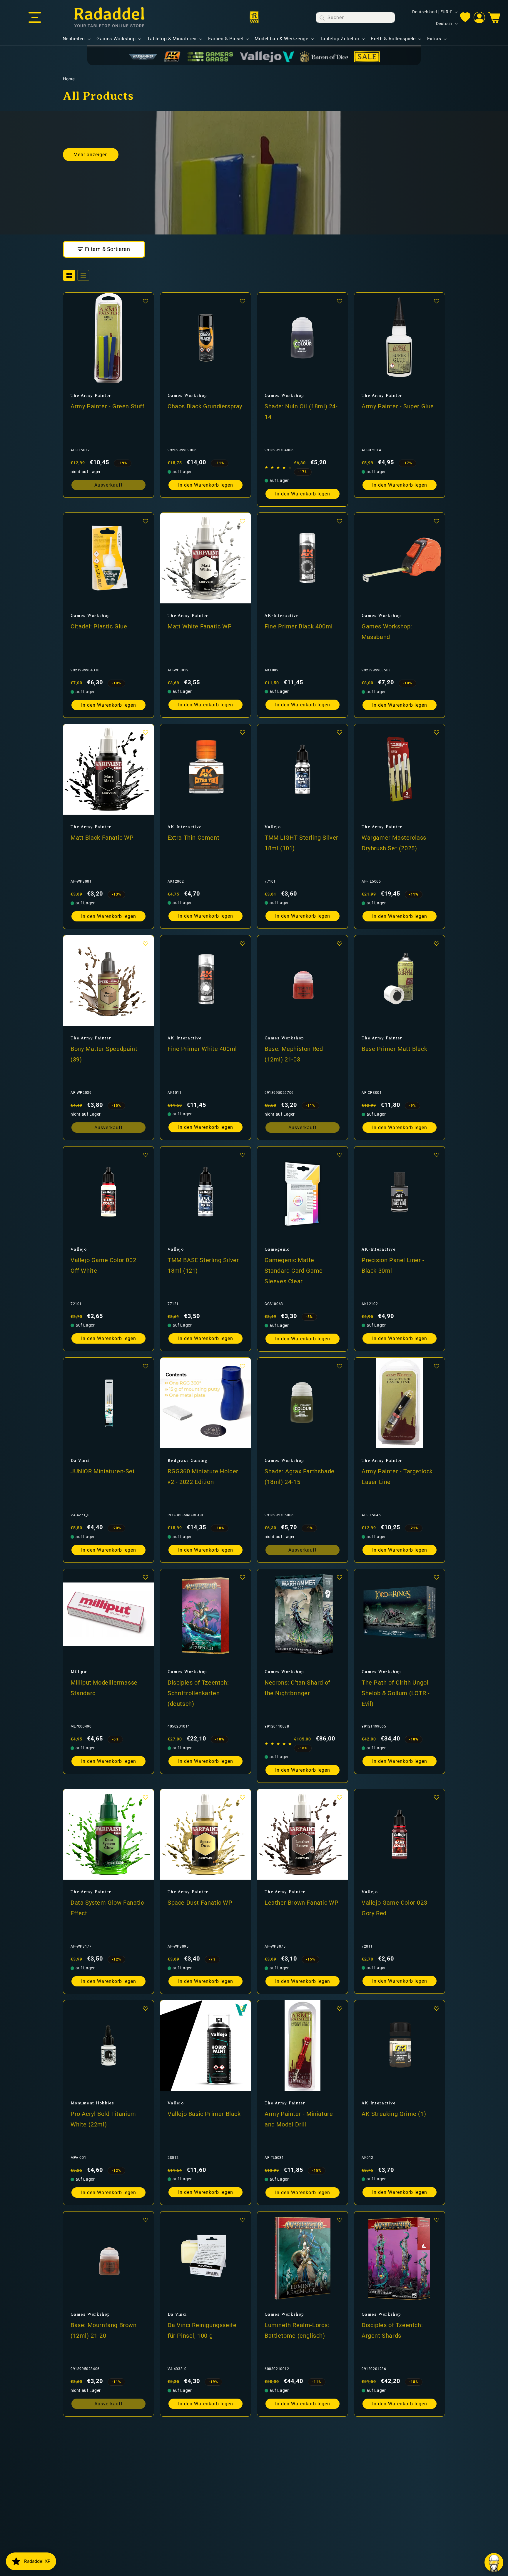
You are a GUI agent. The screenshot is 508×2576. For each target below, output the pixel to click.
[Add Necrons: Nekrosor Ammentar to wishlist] (146, 2431)
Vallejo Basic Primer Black (204, 2114)
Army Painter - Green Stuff (108, 406)
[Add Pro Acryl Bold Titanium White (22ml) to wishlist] (146, 2008)
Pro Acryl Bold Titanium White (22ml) (103, 2119)
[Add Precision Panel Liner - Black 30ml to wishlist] (437, 1155)
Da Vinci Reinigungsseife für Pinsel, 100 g (202, 2330)
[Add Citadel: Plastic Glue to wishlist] (146, 521)
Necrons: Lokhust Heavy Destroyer (201, 2541)
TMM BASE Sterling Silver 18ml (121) (203, 1265)
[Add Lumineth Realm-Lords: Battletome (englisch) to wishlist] (340, 2220)
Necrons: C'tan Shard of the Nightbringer (298, 1688)
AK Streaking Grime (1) (394, 2114)
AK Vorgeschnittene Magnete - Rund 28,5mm (299, 2541)
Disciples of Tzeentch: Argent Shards (392, 2330)
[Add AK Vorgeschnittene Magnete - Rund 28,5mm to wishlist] (340, 2431)
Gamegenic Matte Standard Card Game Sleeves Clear (294, 1270)
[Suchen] (322, 18)
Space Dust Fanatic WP (200, 1902)
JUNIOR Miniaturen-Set (103, 1471)
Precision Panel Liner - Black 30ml (393, 1265)
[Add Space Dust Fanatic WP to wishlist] (243, 1797)
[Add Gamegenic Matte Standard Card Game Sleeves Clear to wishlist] (340, 1155)
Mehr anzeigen (91, 155)
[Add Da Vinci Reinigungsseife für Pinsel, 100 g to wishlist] (243, 2220)
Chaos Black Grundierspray (205, 406)
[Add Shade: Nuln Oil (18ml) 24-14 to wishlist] (340, 301)
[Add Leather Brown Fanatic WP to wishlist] (340, 1797)
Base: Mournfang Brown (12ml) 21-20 (104, 2330)
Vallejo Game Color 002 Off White (103, 1265)
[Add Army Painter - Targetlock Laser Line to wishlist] (437, 1366)
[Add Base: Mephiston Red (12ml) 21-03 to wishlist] (340, 943)
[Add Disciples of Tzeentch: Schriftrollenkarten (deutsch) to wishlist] (243, 1577)
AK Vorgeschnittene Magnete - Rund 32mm (393, 2541)
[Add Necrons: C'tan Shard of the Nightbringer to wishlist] (340, 1577)
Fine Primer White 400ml (202, 1049)
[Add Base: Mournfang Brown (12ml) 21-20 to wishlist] (146, 2220)
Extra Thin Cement (193, 837)
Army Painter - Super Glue (398, 406)
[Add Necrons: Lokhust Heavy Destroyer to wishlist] (243, 2431)
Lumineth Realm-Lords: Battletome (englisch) (297, 2330)
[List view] (83, 275)
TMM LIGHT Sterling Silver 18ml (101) (301, 843)
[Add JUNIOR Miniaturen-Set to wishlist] (146, 1366)
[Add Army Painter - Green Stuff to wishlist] (146, 301)
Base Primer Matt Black (394, 1049)
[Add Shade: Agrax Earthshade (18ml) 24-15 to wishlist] (340, 1366)
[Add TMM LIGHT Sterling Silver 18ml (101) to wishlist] (340, 732)
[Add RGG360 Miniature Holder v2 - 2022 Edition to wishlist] (243, 1366)
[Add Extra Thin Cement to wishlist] (243, 732)
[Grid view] (69, 275)
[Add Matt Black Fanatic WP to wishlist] (146, 732)
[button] (35, 18)
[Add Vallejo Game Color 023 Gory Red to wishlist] (437, 1797)
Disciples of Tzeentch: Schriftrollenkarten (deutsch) (198, 1693)
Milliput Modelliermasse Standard (104, 1688)
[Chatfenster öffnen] (494, 2562)
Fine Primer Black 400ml (299, 626)
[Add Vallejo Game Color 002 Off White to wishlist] (146, 1155)
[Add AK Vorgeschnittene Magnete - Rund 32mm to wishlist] (437, 2431)
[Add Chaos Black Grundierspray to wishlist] (243, 301)
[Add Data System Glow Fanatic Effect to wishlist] (146, 1797)
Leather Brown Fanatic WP (301, 1902)
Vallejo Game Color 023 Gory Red (394, 1908)
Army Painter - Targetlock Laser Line (397, 1476)
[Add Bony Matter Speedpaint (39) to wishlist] (146, 943)
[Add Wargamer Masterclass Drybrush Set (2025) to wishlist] (437, 732)
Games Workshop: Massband (387, 631)
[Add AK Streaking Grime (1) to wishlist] (437, 2008)
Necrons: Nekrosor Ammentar (96, 2541)
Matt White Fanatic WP (200, 626)
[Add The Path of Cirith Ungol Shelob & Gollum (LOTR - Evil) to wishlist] (437, 1577)
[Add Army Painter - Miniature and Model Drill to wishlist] (340, 2008)
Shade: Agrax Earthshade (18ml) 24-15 (300, 1476)
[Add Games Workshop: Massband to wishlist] (437, 521)
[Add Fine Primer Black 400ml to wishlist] (340, 521)
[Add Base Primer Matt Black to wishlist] (437, 943)
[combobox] (355, 18)
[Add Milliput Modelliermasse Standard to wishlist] (146, 1577)
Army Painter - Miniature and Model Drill (299, 2119)
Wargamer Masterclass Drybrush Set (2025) (394, 843)
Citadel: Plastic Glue (99, 626)
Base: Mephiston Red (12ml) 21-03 (294, 1054)
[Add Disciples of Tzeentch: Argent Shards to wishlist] (437, 2220)
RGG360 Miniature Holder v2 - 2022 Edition (203, 1476)
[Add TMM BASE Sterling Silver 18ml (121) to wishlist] (243, 1155)
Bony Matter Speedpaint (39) (104, 1054)
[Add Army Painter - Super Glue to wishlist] (437, 301)
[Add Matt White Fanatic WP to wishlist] (243, 521)
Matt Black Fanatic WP (102, 837)
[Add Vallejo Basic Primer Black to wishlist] (243, 2008)
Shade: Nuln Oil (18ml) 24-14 (301, 411)
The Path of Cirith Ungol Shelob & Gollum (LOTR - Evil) (396, 1693)
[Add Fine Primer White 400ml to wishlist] (243, 943)
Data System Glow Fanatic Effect (107, 1908)
